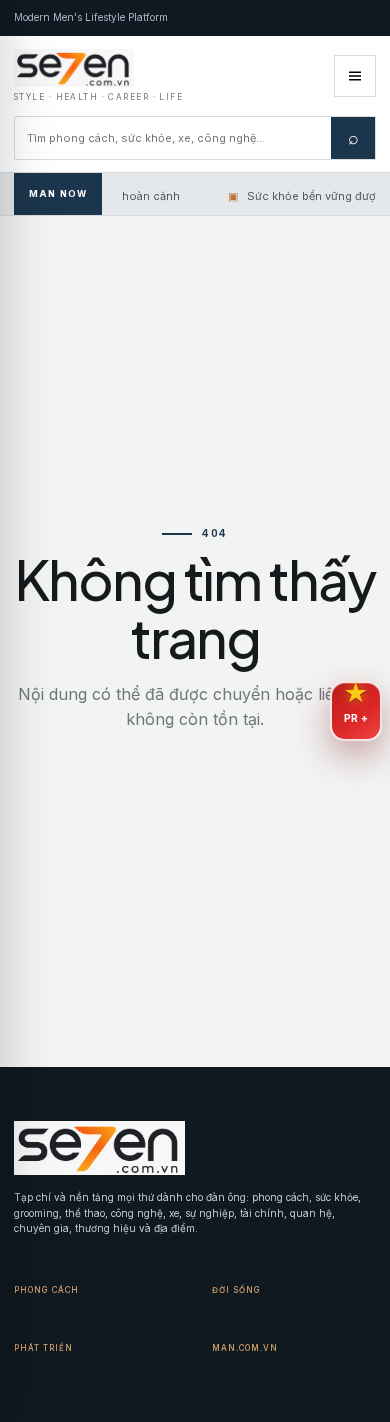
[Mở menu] (355, 76)
